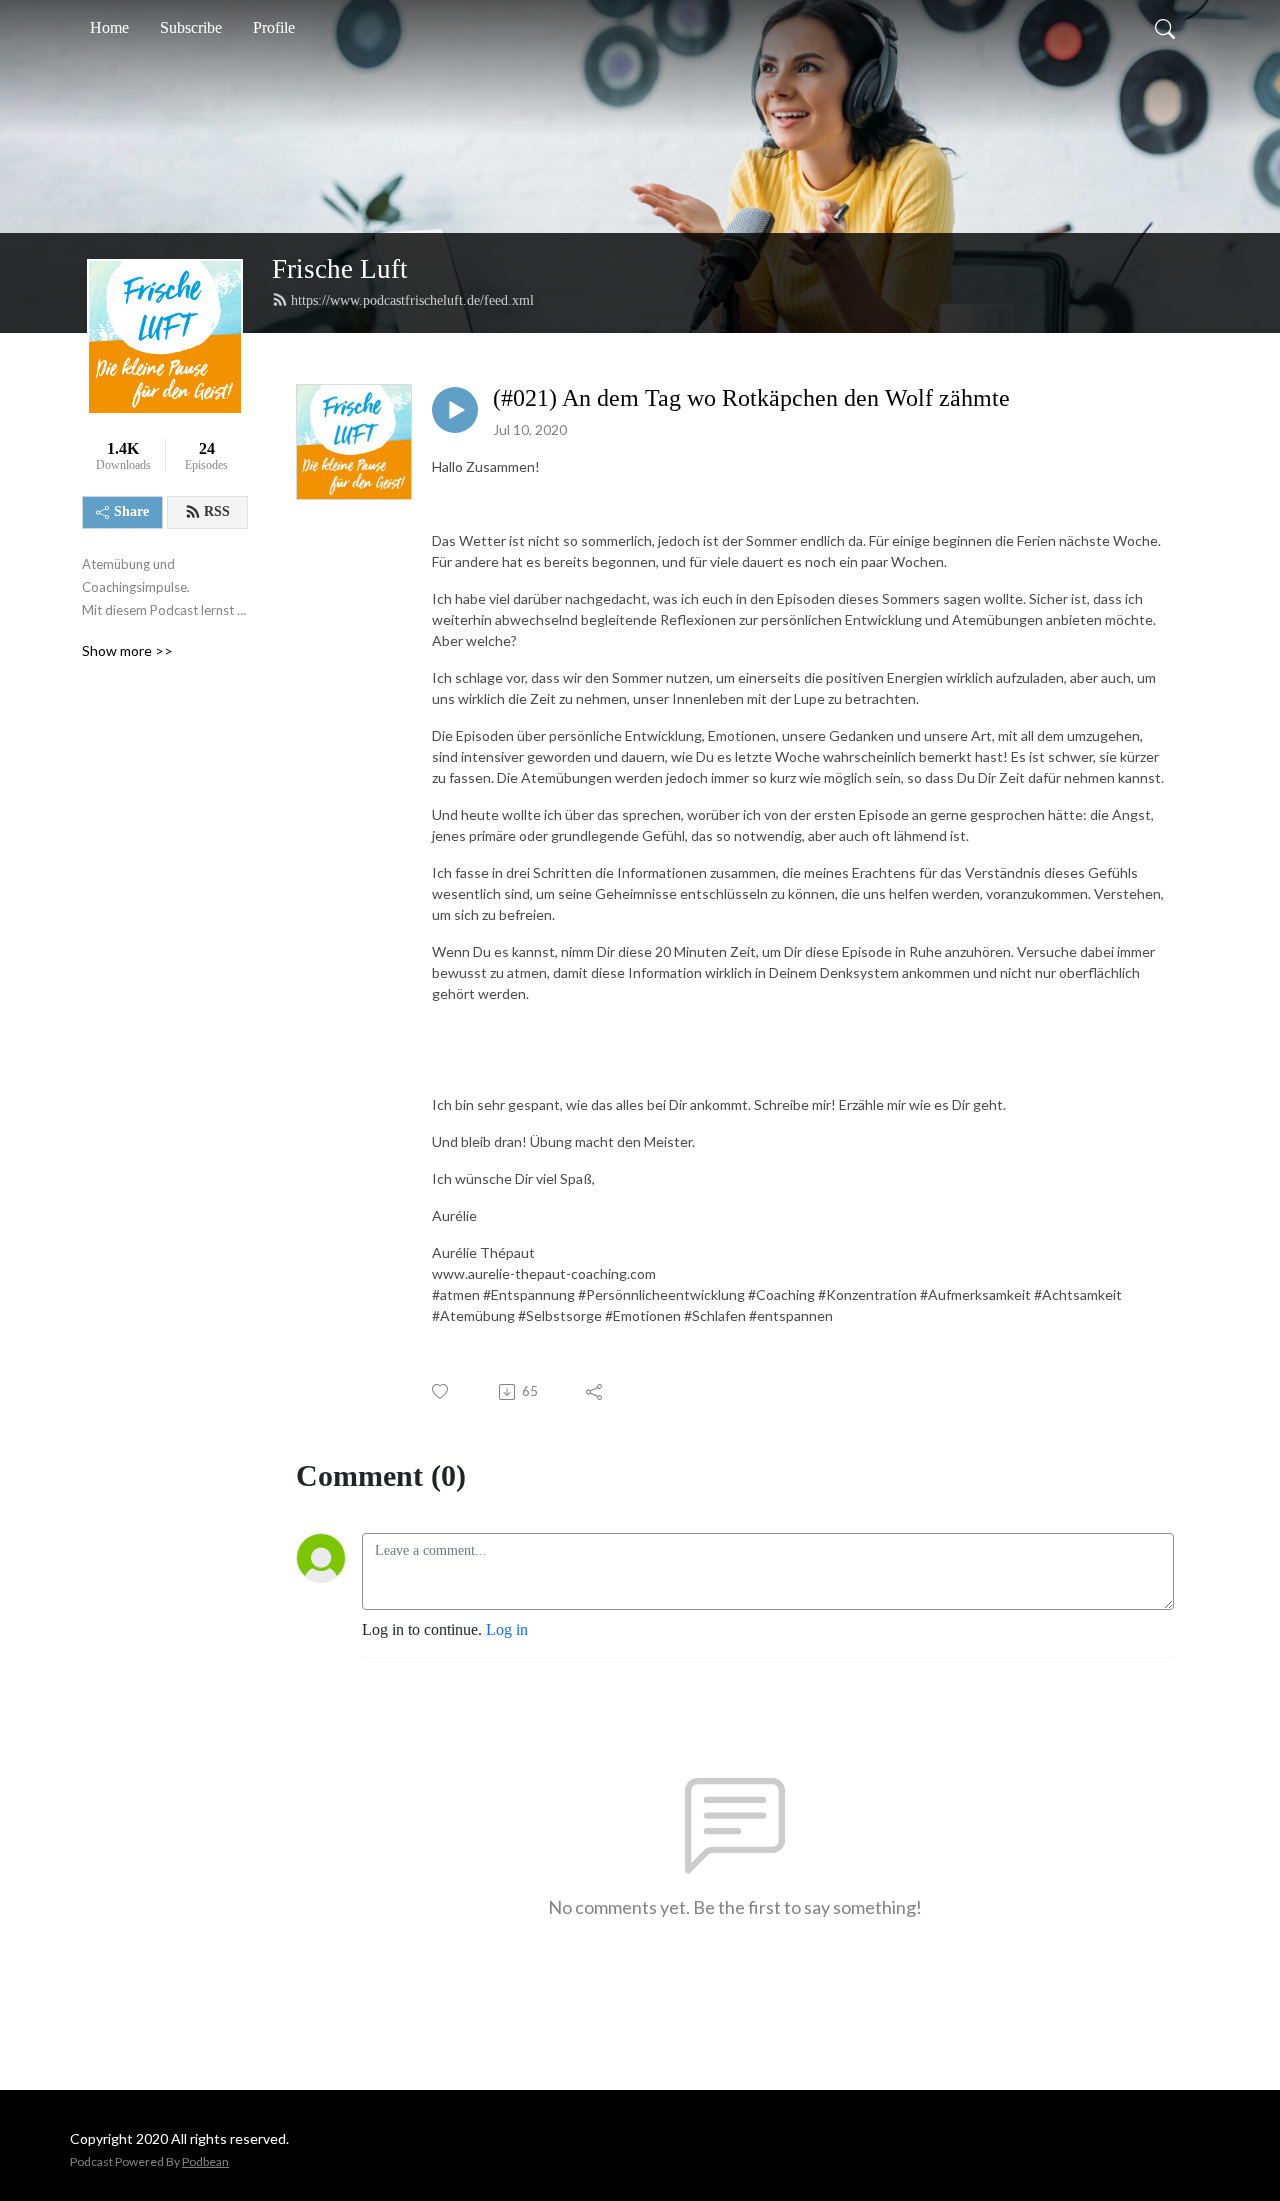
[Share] (595, 1392)
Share (131, 511)
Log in (507, 1629)
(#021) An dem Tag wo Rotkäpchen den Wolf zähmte (751, 398)
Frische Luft (340, 269)
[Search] (1165, 28)
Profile (274, 27)
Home (109, 27)
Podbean (205, 2161)
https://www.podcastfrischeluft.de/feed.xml (412, 300)
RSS (217, 511)
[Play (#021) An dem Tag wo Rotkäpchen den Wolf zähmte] (455, 410)
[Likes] (441, 1391)
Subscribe (191, 27)
